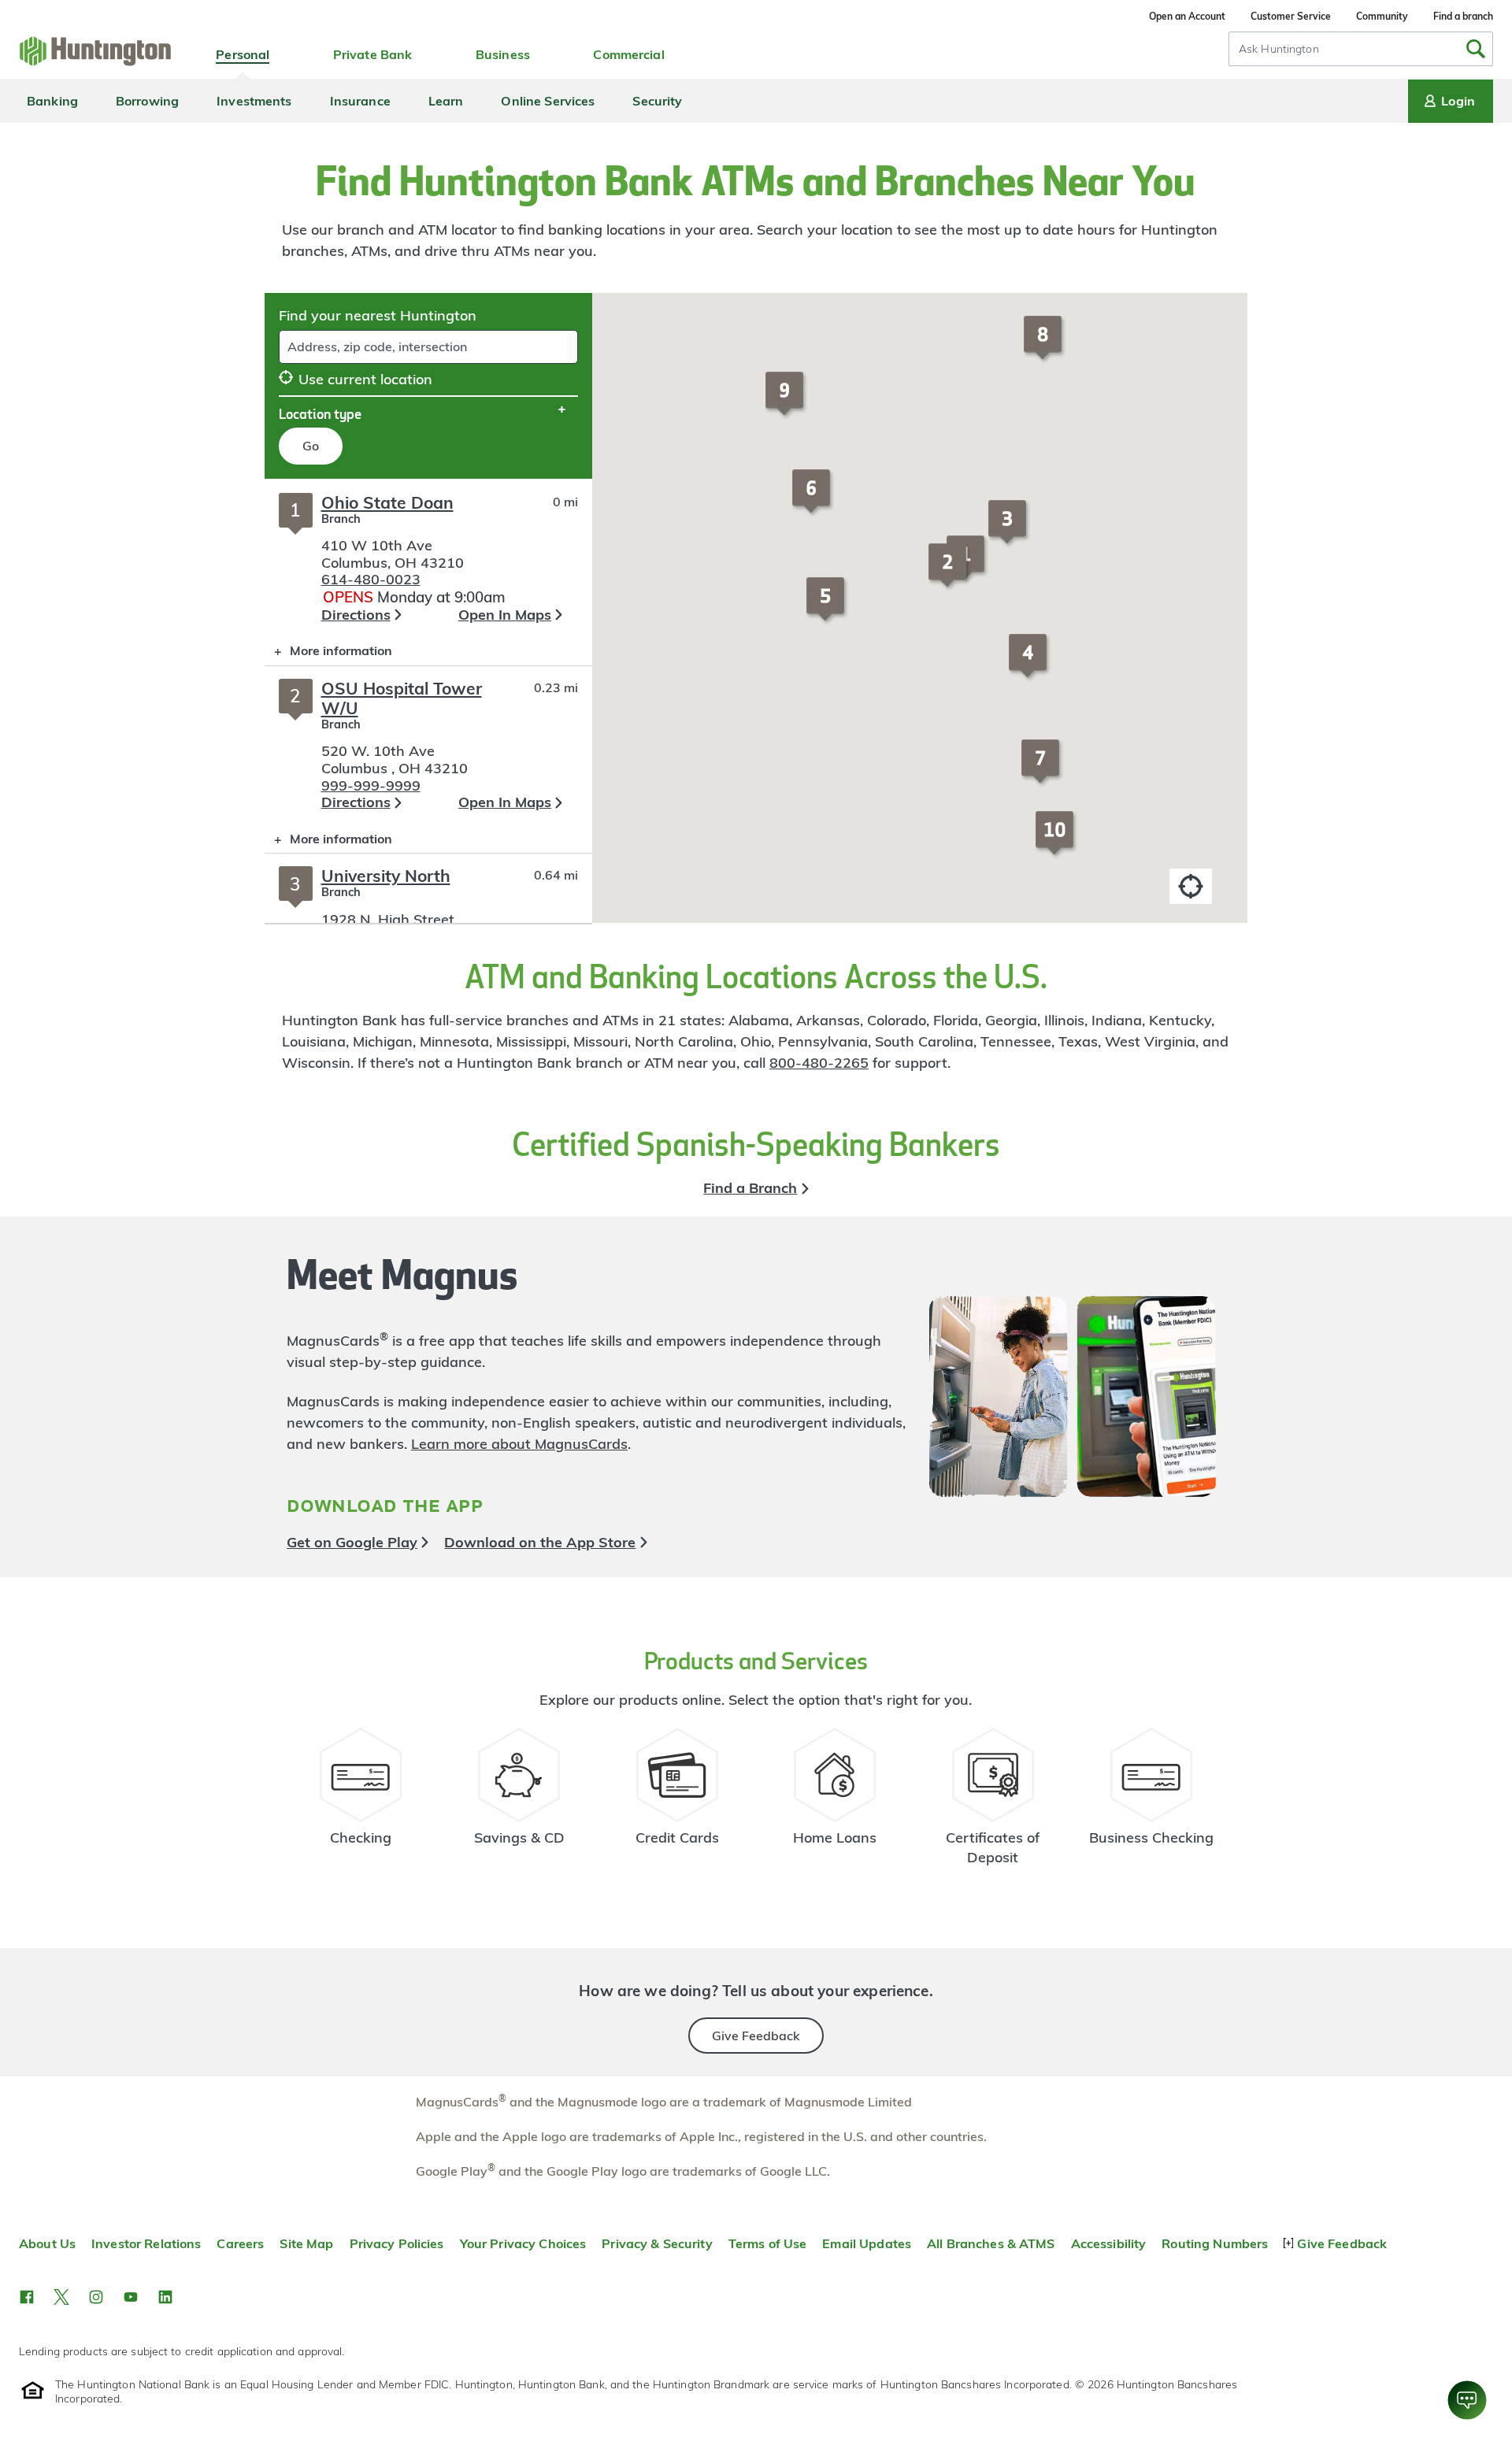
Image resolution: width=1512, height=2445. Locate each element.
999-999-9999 (371, 785)
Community (1382, 16)
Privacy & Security (657, 2243)
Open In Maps (505, 615)
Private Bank (373, 54)
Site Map (306, 2243)
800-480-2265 (819, 1063)
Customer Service (1291, 16)
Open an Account (1187, 16)
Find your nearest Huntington (378, 315)
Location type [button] (320, 413)
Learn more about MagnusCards (519, 1444)
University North (386, 876)
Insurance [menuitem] (360, 101)
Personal (243, 54)
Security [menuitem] (657, 101)
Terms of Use (768, 2243)
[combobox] (1361, 49)
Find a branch (1463, 16)
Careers (240, 2243)
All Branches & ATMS (991, 2243)
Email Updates (867, 2243)
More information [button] (328, 654)
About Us (47, 2243)
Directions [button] (356, 615)
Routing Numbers (1215, 2243)
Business (503, 54)
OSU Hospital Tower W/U (402, 698)
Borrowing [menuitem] (147, 101)
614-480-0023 (371, 579)
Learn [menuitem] (446, 101)
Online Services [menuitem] (548, 101)
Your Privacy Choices (523, 2243)
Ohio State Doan (387, 502)
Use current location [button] (365, 379)
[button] (950, 572)
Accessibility (1109, 2243)
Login (1458, 101)
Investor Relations (146, 2243)
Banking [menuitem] (52, 101)
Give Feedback (756, 2036)
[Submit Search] (1476, 49)
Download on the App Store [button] (540, 1542)
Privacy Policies (397, 2243)
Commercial (628, 54)
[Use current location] (1191, 886)
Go (311, 446)
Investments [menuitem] (254, 101)
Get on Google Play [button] (352, 1542)
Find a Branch (750, 1188)
